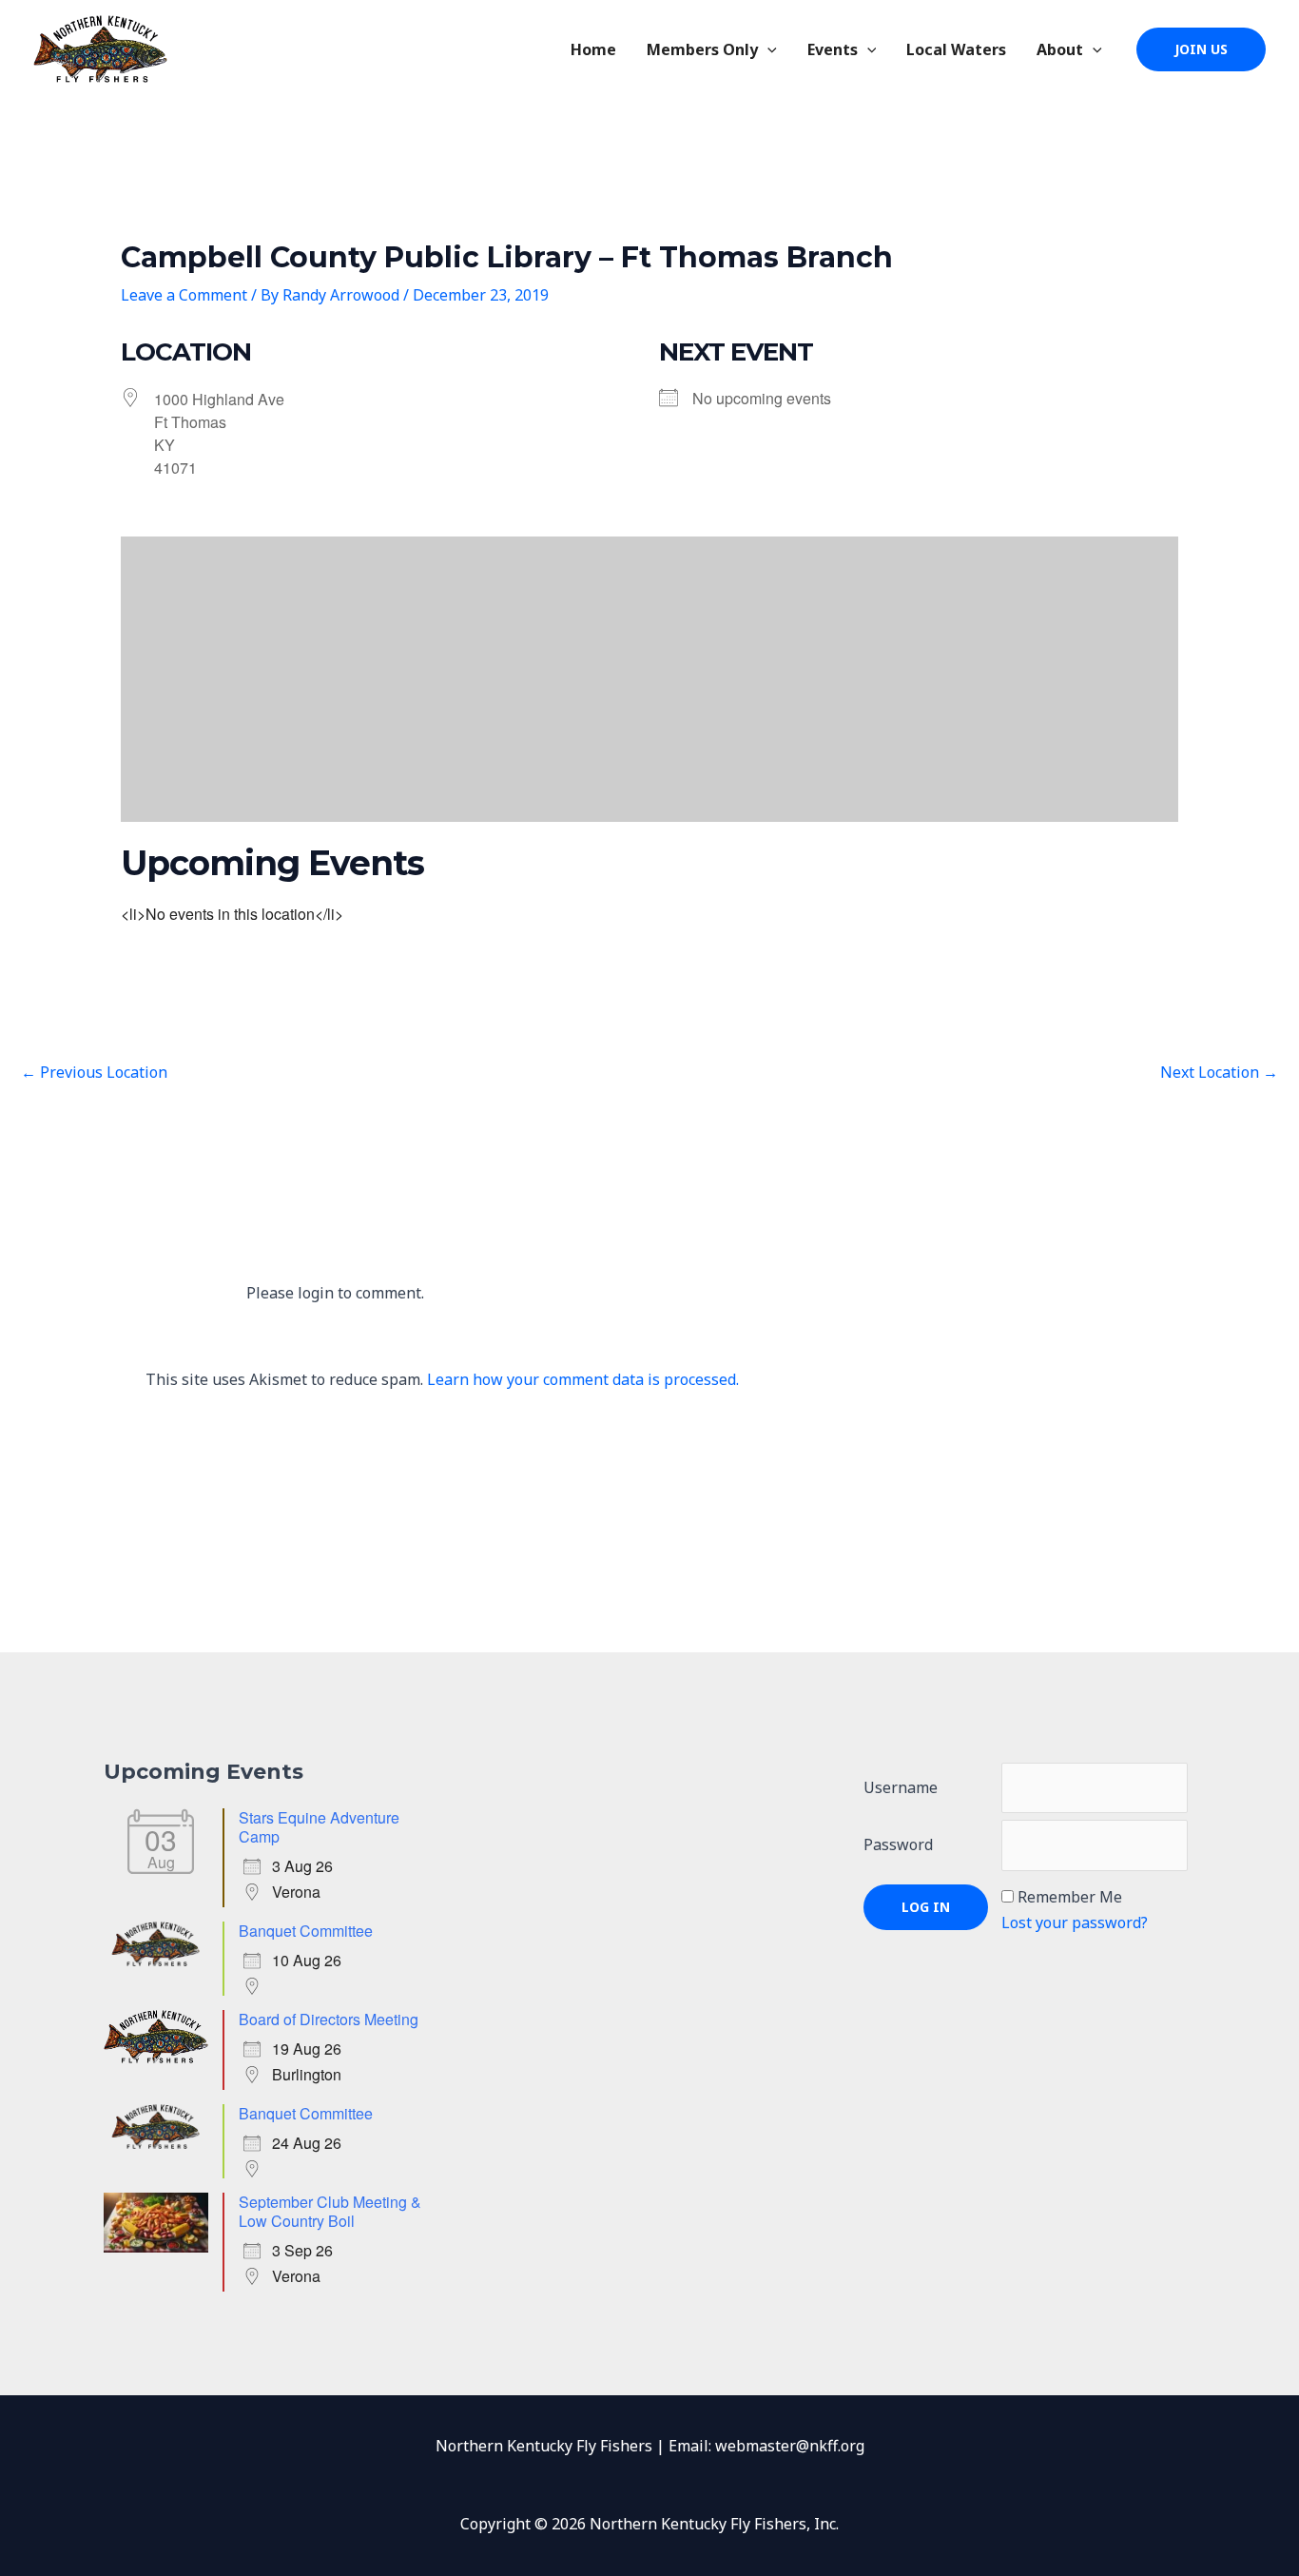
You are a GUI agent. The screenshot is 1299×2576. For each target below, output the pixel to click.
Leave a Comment (184, 295)
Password (898, 1844)
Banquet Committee (306, 1931)
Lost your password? (1075, 1922)
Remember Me (1070, 1897)
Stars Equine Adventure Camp (319, 1827)
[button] (767, 49)
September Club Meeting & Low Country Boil (330, 2211)
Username (901, 1787)
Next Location (1219, 1072)
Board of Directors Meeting (329, 2019)
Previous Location (94, 1072)
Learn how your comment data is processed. (583, 1379)
